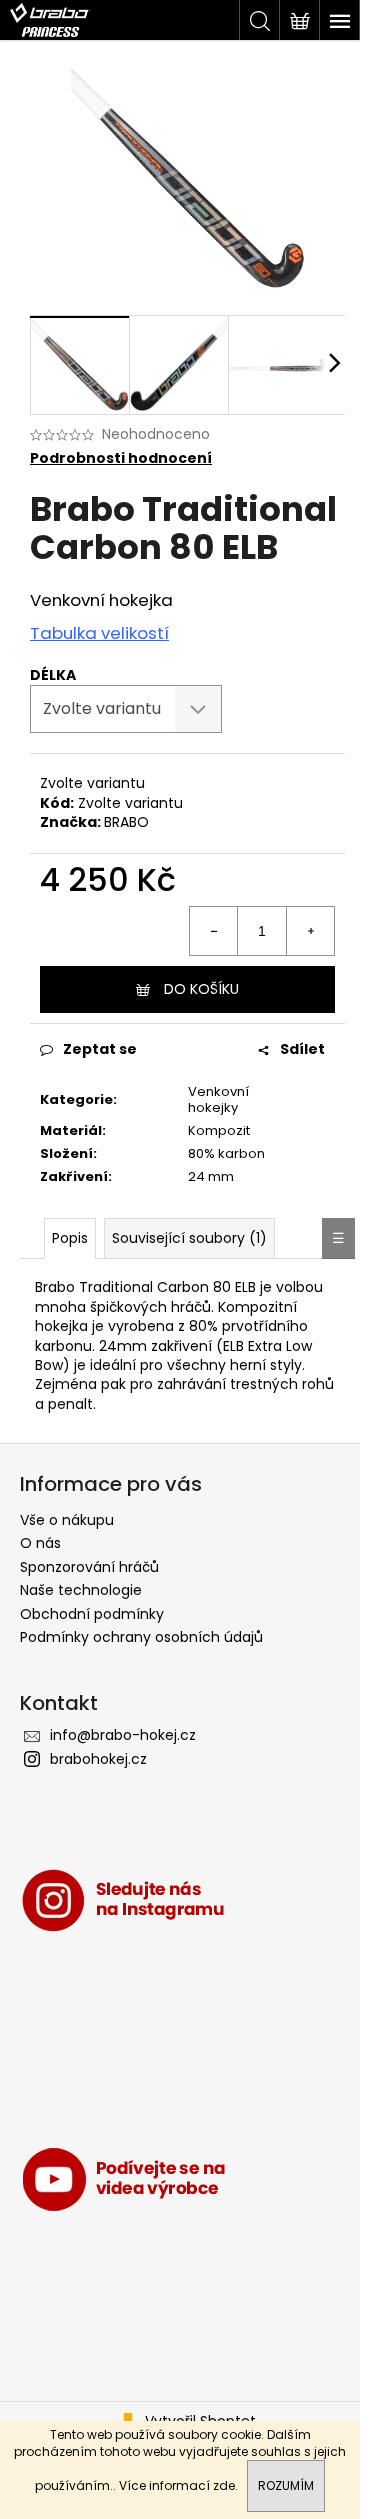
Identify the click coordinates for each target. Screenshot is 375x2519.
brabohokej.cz (98, 1759)
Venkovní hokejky (218, 1100)
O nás (40, 1543)
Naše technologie (81, 1590)
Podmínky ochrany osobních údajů (141, 1637)
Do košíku (201, 989)
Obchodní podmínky (92, 1614)
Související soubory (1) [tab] (189, 1238)
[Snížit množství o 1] (214, 931)
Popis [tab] (70, 1238)
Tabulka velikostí (99, 633)
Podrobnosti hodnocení (121, 458)
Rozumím (286, 2485)
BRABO (126, 822)
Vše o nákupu (67, 1520)
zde (224, 2485)
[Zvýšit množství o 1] (310, 931)
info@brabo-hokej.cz (123, 1735)
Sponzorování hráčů (89, 1567)
